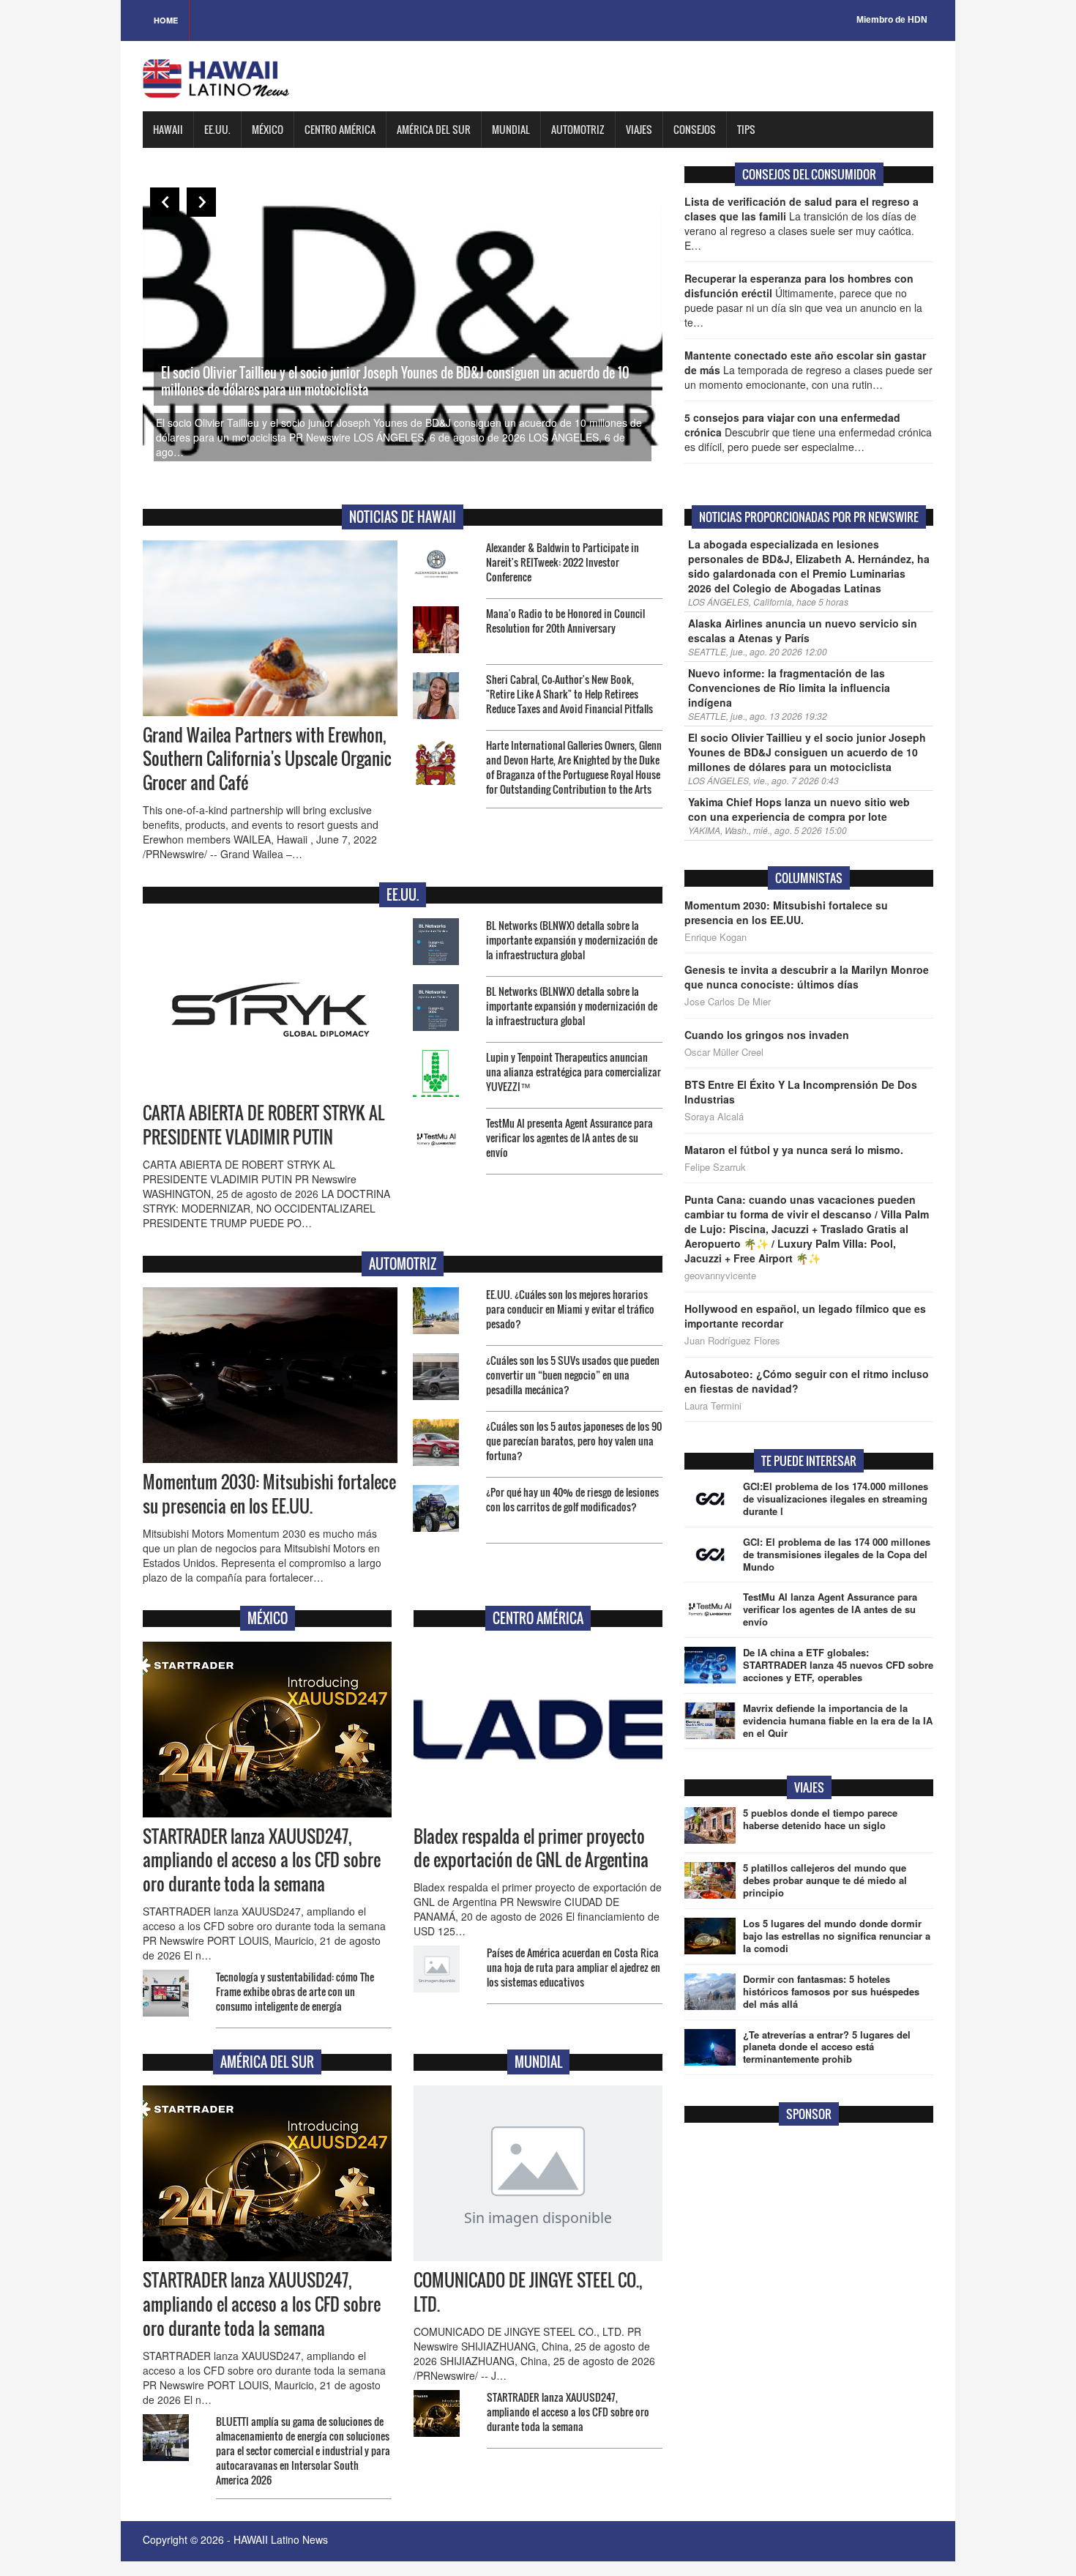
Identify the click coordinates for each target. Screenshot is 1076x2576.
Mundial (511, 129)
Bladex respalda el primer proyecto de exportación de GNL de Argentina (531, 1849)
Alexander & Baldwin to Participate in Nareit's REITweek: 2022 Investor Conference (563, 562)
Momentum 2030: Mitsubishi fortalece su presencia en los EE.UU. (269, 1494)
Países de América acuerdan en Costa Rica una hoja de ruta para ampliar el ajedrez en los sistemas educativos (574, 1967)
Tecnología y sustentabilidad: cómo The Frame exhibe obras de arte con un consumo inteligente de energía (295, 1991)
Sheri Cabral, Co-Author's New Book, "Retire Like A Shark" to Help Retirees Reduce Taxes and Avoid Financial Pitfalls (569, 694)
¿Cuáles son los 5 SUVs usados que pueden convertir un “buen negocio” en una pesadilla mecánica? (573, 1375)
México (268, 129)
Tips (746, 129)
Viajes (639, 129)
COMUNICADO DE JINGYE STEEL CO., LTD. (528, 2292)
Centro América (340, 129)
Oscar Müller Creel (724, 1052)
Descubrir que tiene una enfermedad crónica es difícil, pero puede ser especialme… (808, 432)
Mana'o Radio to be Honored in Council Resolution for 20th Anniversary (565, 621)
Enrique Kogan (716, 937)
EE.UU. (217, 129)
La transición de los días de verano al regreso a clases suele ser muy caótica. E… (802, 223)
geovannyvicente (720, 1276)
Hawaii (168, 129)
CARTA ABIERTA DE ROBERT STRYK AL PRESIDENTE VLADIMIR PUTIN (264, 1125)
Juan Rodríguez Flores (732, 1341)
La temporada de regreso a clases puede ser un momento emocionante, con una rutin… (808, 370)
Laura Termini (713, 1406)
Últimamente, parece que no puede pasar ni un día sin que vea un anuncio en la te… (803, 300)
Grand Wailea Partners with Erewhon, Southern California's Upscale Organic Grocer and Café (267, 759)
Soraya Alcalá (714, 1117)
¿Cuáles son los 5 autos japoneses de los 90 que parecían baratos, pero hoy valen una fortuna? (574, 1441)
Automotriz (578, 129)
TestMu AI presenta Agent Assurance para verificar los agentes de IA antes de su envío (569, 1138)
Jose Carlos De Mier (728, 1002)
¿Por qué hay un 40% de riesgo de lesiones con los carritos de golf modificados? (572, 1499)
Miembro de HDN (892, 20)
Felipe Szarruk (715, 1167)
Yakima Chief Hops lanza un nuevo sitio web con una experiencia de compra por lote (799, 809)
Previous (165, 202)
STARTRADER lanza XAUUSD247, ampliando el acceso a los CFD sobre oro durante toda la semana (262, 1861)
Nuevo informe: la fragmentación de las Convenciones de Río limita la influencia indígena (789, 688)
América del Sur (434, 129)
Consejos (695, 129)
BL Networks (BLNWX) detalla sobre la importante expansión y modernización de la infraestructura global (572, 940)
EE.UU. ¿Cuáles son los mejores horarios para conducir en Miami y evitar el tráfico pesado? (570, 1309)
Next (201, 202)
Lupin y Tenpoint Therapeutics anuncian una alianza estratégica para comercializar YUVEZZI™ (574, 1072)
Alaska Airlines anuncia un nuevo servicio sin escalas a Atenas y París (803, 630)
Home (166, 20)
